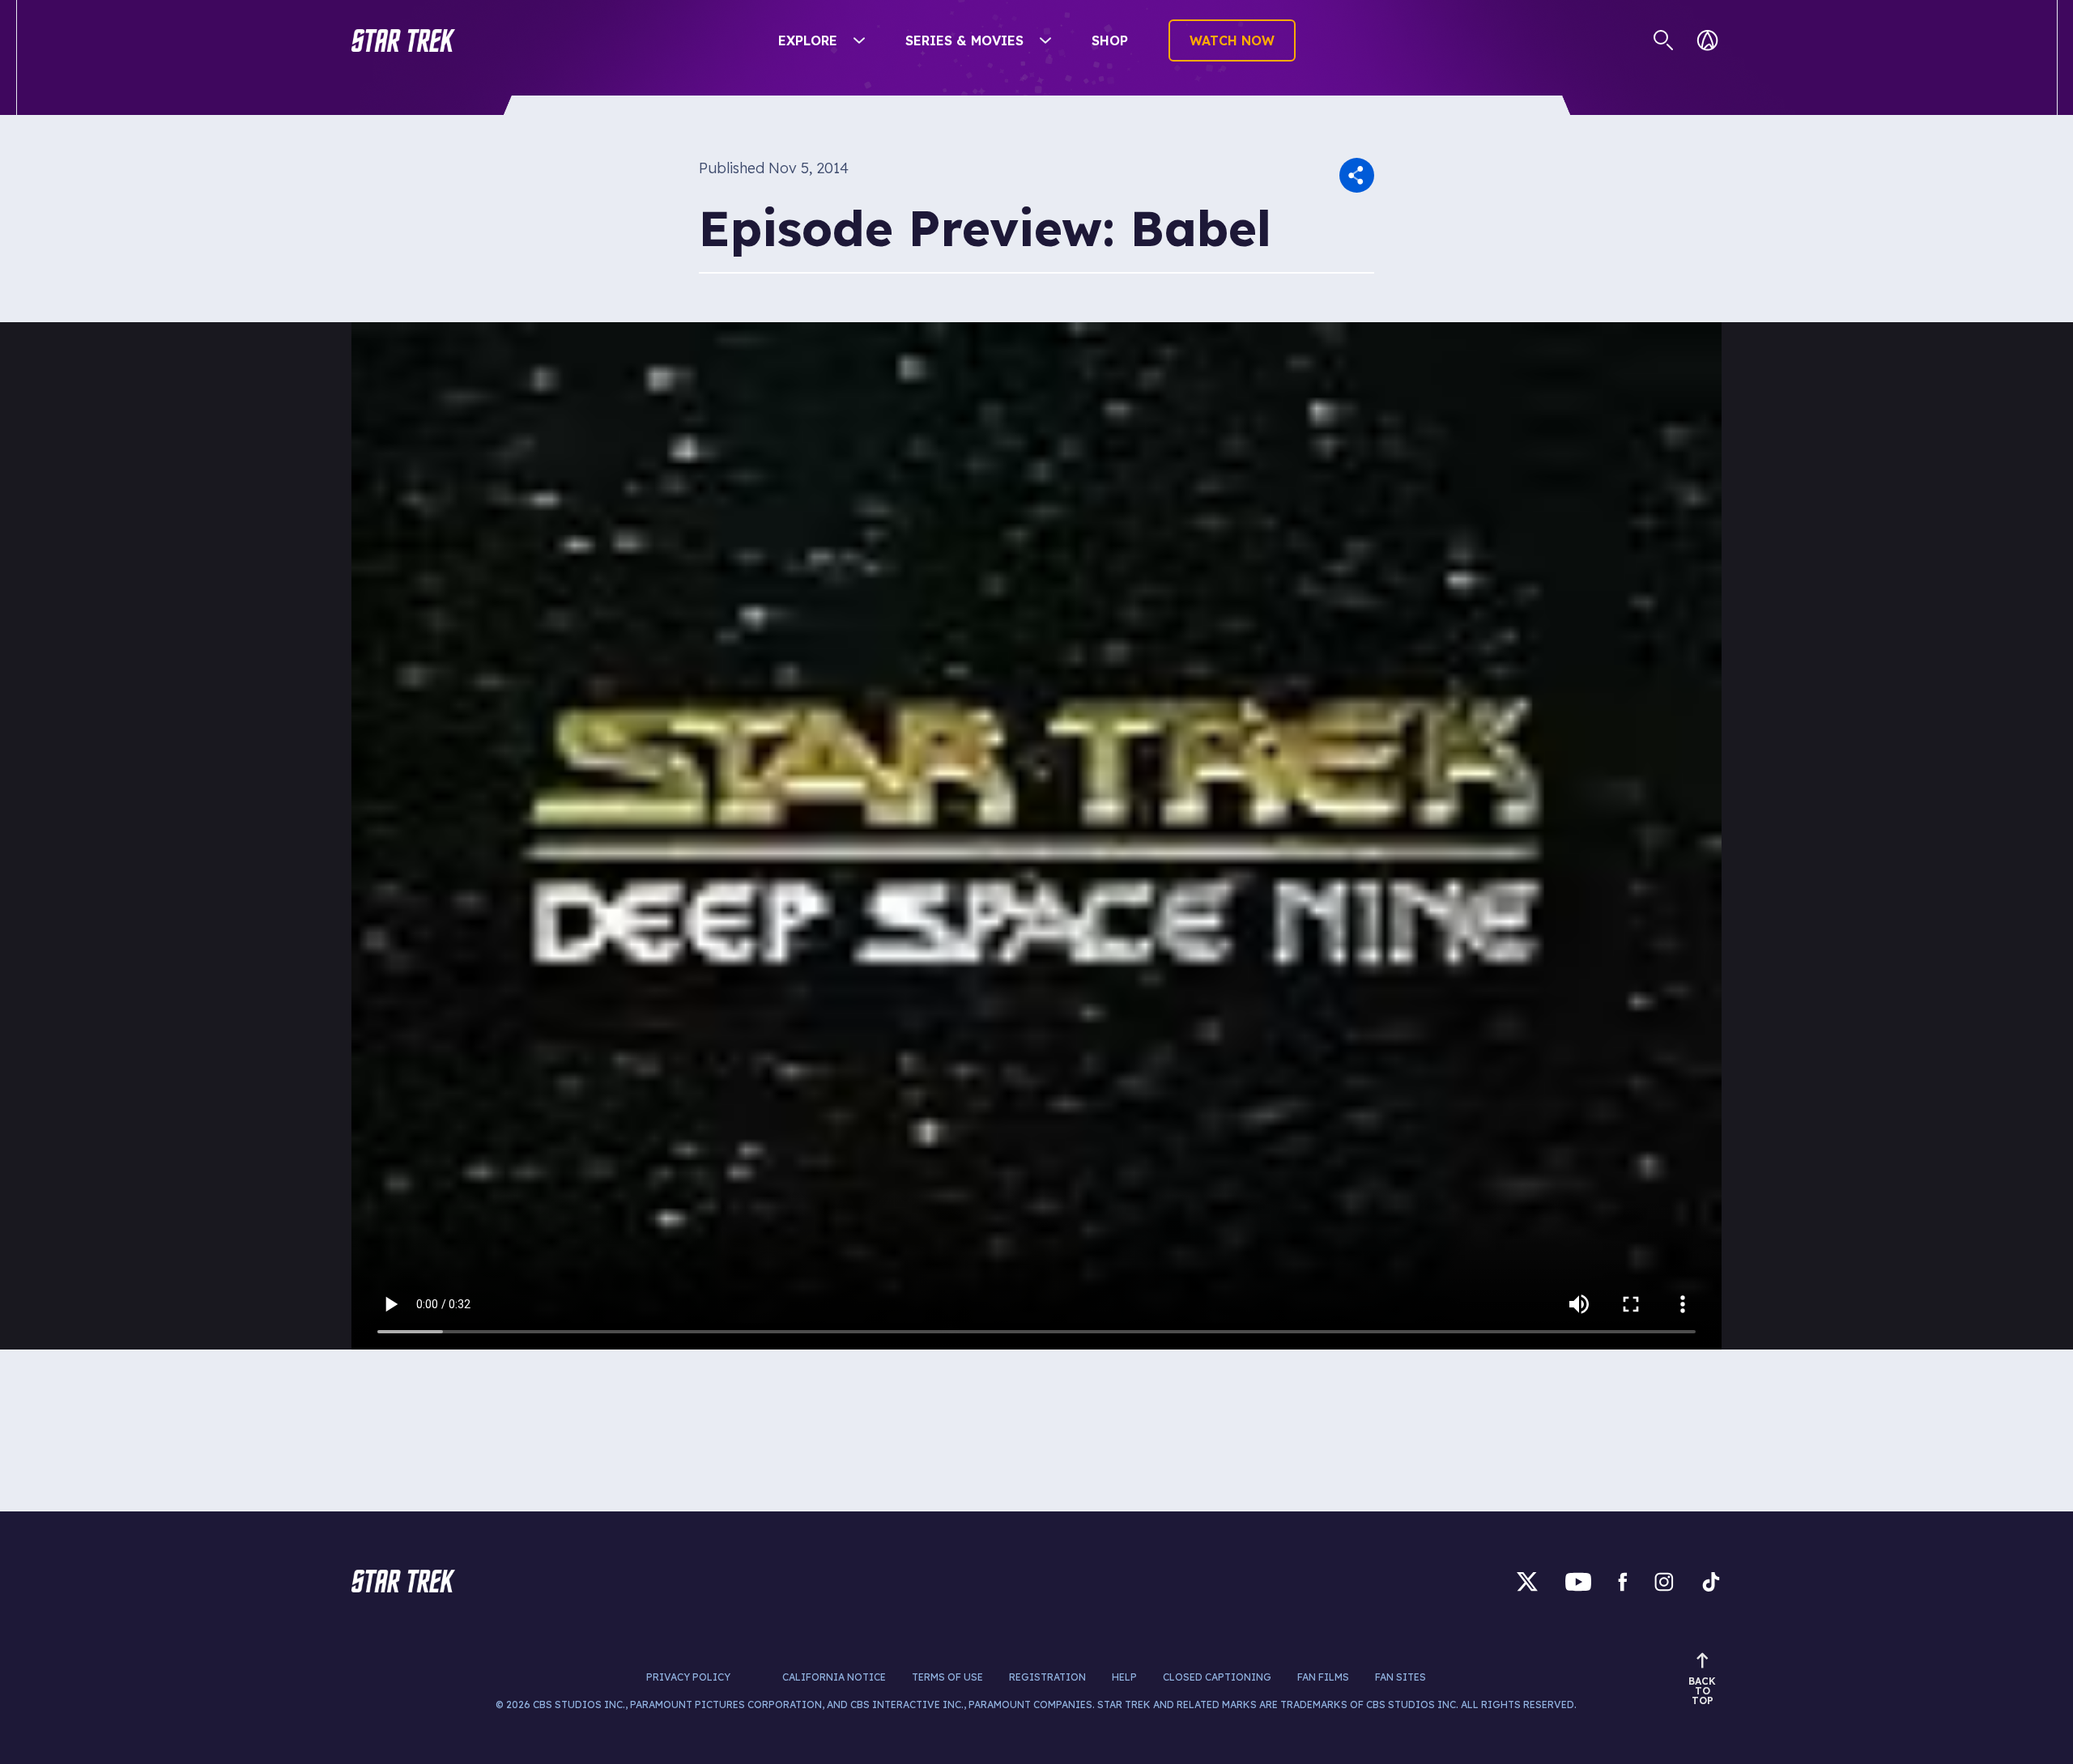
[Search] (1664, 40)
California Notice (834, 1677)
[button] (403, 40)
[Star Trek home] (403, 1581)
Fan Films (1323, 1677)
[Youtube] (1578, 1581)
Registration (1047, 1677)
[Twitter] (1527, 1581)
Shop (1110, 40)
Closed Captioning (1217, 1677)
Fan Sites (1400, 1677)
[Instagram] (1664, 1581)
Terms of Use (947, 1677)
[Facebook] (1623, 1581)
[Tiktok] (1711, 1581)
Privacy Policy (688, 1677)
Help (1124, 1677)
